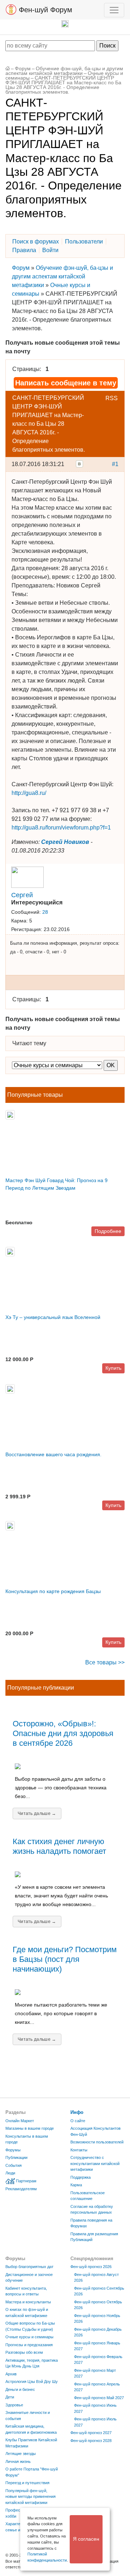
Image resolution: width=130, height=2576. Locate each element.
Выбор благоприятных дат (29, 2267)
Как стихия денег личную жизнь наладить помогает (59, 1846)
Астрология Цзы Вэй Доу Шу (32, 2382)
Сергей (22, 895)
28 (45, 912)
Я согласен (86, 2539)
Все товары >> (105, 1662)
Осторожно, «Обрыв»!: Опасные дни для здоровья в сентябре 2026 (63, 1733)
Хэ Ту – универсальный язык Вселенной (53, 1317)
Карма (76, 2185)
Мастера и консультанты (28, 2302)
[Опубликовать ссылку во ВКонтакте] (79, 464)
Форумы (13, 2150)
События (14, 2165)
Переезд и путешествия (27, 2483)
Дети (10, 2397)
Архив (11, 2374)
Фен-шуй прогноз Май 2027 (99, 2398)
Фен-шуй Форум (44, 10)
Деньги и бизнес (20, 2389)
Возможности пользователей (97, 2142)
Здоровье (14, 2405)
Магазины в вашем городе (30, 2128)
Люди (10, 2173)
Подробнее (108, 1231)
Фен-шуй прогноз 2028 (91, 2441)
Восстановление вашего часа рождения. (53, 1454)
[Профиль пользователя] (27, 876)
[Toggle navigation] (114, 10)
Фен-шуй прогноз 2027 (91, 2433)
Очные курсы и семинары (29, 2337)
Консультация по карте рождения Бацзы (53, 1591)
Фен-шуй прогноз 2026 (91, 2267)
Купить (113, 1368)
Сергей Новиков (65, 842)
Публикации (16, 2157)
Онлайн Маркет (20, 2121)
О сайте (78, 2121)
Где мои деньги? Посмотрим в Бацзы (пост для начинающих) (65, 1959)
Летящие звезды (21, 2454)
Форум (23, 69)
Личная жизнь (18, 2461)
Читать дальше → (37, 1814)
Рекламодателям (21, 2189)
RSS (112, 398)
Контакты (79, 2150)
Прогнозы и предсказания (29, 2345)
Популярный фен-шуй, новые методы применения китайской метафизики (31, 2497)
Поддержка (81, 2177)
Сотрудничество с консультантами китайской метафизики (95, 2163)
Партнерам (26, 2181)
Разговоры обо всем (24, 2352)
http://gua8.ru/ (29, 793)
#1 (115, 464)
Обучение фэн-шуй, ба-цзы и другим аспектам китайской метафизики (64, 71)
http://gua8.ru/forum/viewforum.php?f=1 (61, 828)
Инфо (77, 2112)
